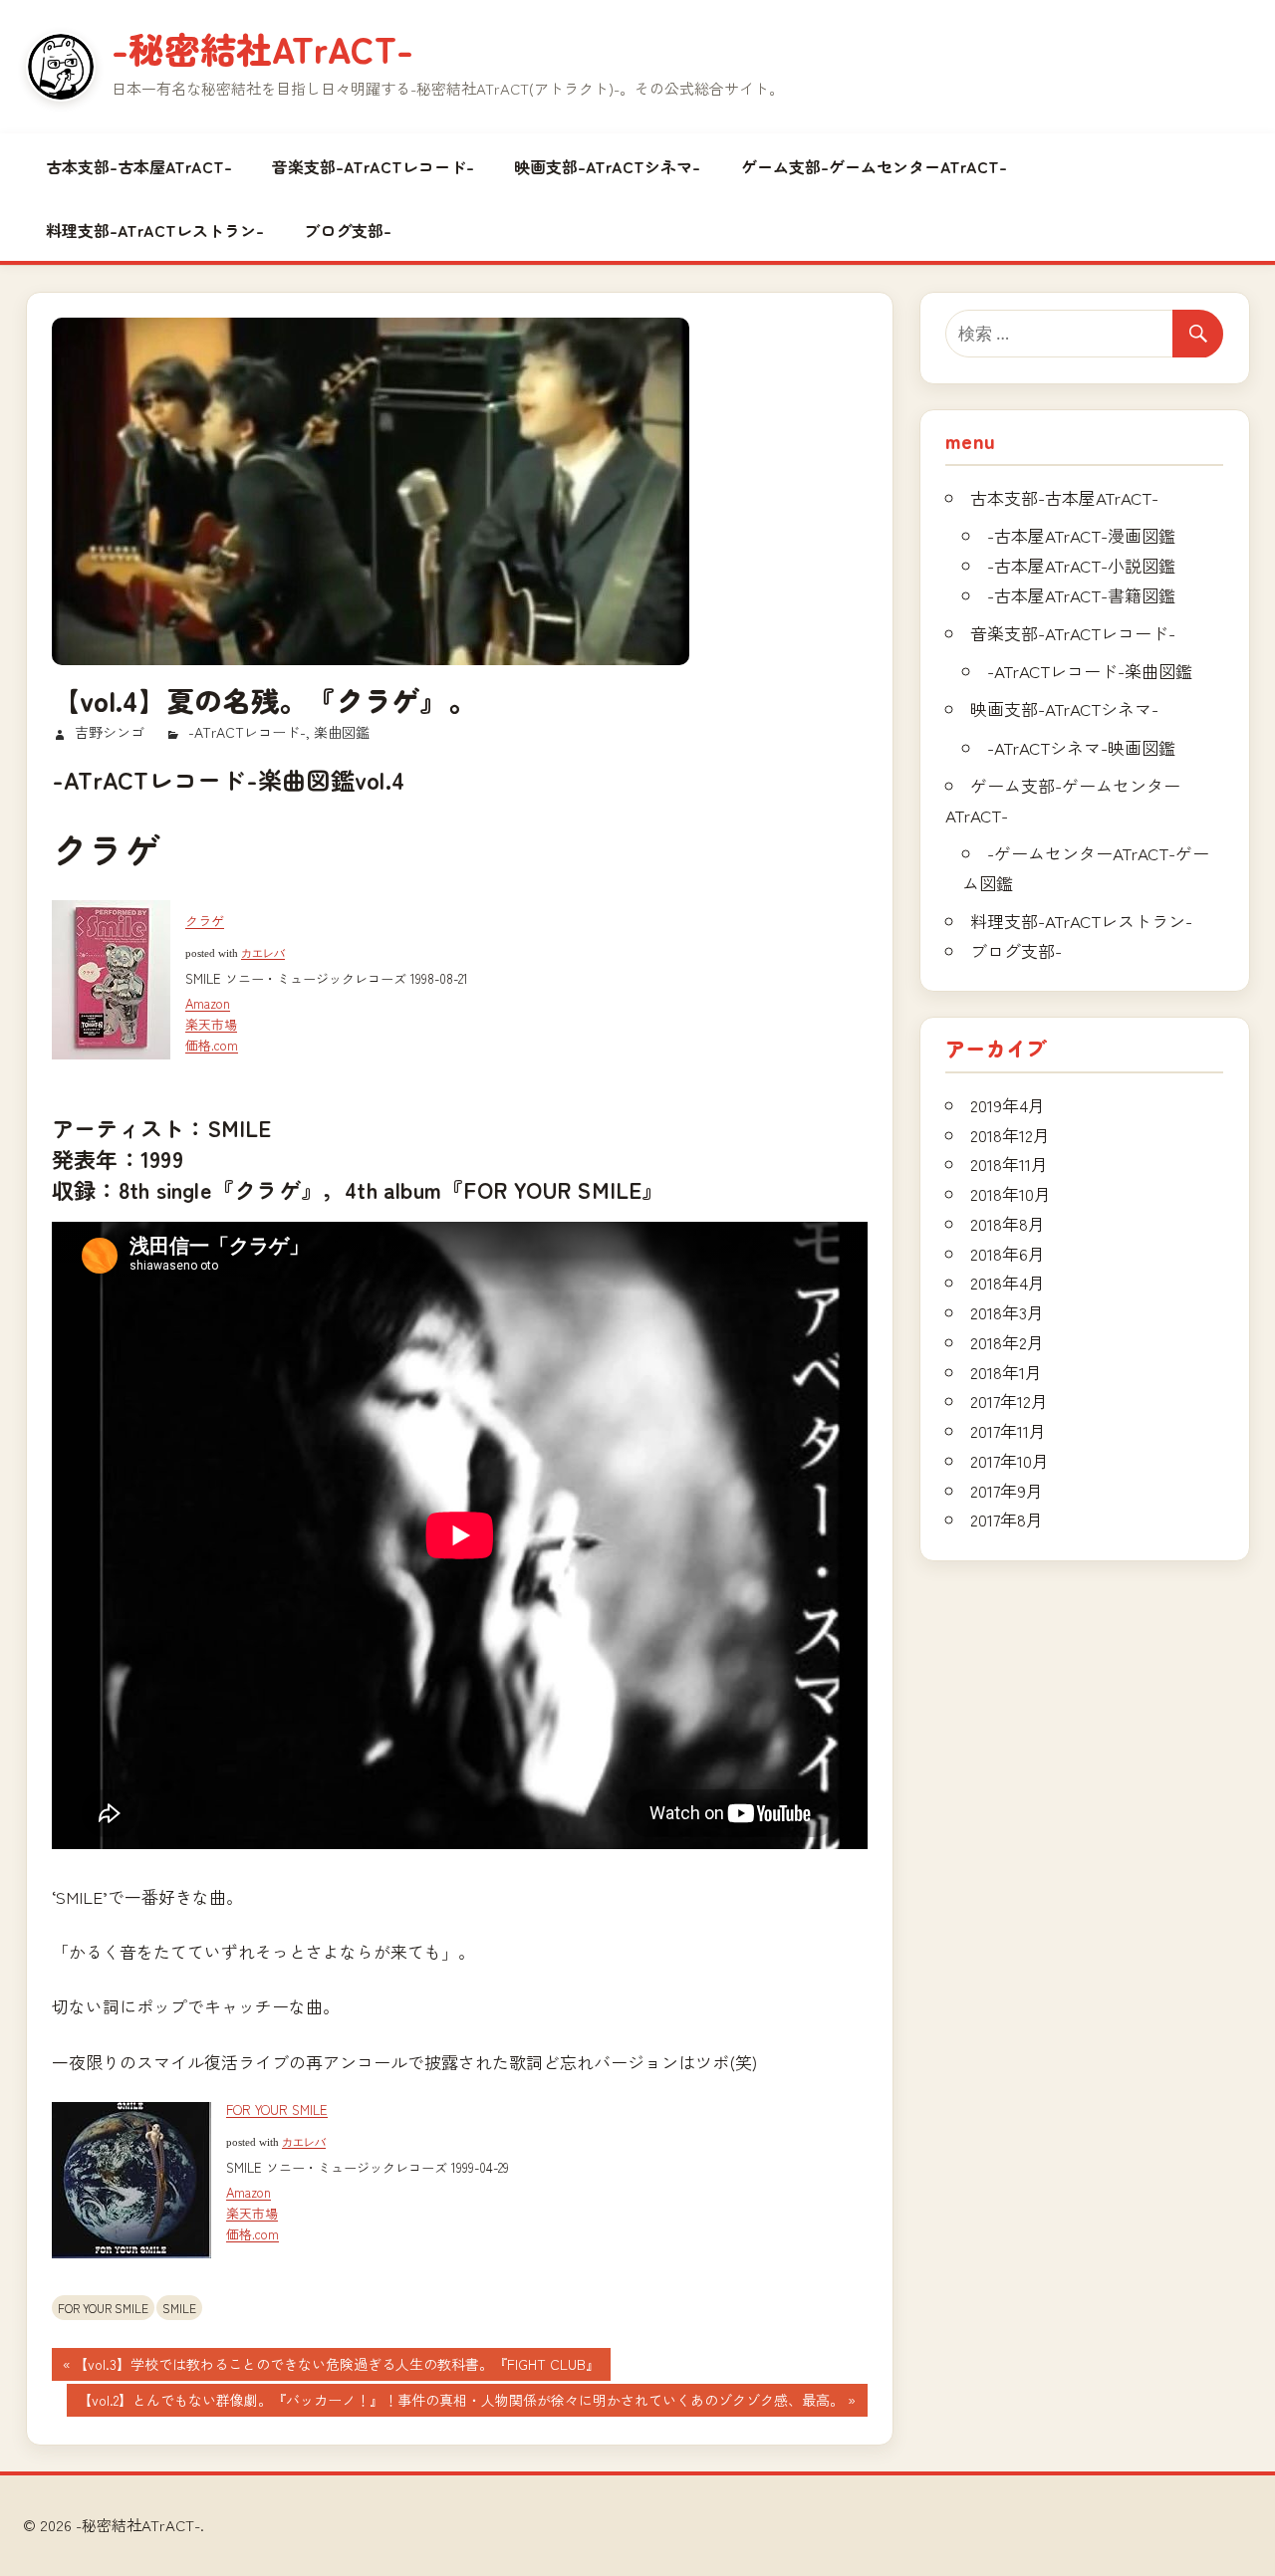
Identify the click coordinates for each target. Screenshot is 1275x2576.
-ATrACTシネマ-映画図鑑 (1081, 747)
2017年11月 (1008, 1430)
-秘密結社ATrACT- (262, 48)
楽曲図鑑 (342, 732)
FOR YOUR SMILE (277, 2109)
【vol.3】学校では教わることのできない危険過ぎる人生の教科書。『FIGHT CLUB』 (336, 2367)
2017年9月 (1007, 1490)
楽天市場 (211, 1024)
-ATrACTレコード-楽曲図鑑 (1090, 671)
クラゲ (205, 921)
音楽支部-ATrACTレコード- (373, 166)
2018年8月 (1008, 1223)
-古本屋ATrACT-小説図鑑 (1081, 565)
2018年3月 (1007, 1312)
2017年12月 (1009, 1401)
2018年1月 (1006, 1372)
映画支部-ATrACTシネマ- (607, 166)
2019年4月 (1008, 1105)
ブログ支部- (348, 230)
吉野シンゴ (110, 732)
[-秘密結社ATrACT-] (61, 67)
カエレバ (263, 953)
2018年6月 (1008, 1253)
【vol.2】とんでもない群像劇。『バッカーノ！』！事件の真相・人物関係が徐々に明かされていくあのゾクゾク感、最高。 (460, 2403)
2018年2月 (1007, 1342)
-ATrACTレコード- (247, 732)
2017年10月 (1010, 1460)
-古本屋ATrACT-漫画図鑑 (1081, 535)
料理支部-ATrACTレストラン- (155, 230)
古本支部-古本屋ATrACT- (139, 166)
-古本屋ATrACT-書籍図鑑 (1081, 595)
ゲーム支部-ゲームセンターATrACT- (874, 166)
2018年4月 (1008, 1282)
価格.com (212, 1045)
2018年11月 (1009, 1164)
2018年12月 (1010, 1135)
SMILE (179, 2308)
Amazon (208, 1003)
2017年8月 (1007, 1519)
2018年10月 (1011, 1193)
